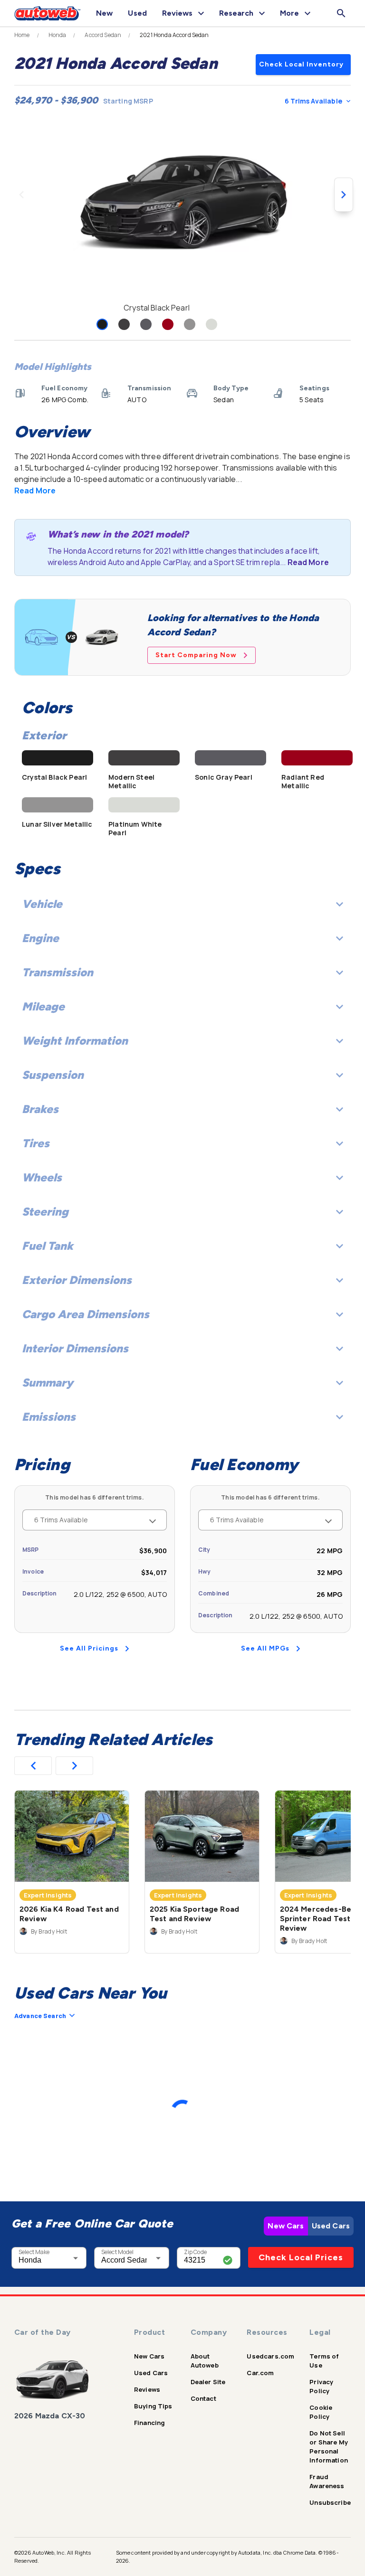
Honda (58, 35)
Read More (35, 491)
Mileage (43, 1006)
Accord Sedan (103, 35)
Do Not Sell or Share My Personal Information (329, 2447)
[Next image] (344, 195)
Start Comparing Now (196, 655)
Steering (45, 1212)
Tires (36, 1143)
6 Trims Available (313, 101)
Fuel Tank (48, 1246)
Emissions (49, 1417)
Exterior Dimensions (77, 1280)
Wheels (42, 1177)
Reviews (147, 2389)
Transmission (58, 972)
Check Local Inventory (301, 64)
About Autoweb (205, 2361)
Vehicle (42, 904)
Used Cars (331, 2226)
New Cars (286, 2226)
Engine (40, 938)
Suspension (53, 1075)
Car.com (260, 2373)
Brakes (40, 1109)
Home (22, 35)
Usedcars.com (270, 2356)
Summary (48, 1382)
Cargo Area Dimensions (86, 1314)
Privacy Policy (321, 2386)
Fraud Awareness (327, 2481)
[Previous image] (21, 195)
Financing (149, 2423)
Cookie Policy (321, 2412)
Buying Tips (153, 2406)
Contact (203, 2398)
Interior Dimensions (75, 1348)
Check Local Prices (301, 2257)
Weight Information (75, 1041)
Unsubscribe (330, 2502)
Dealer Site (208, 2382)
